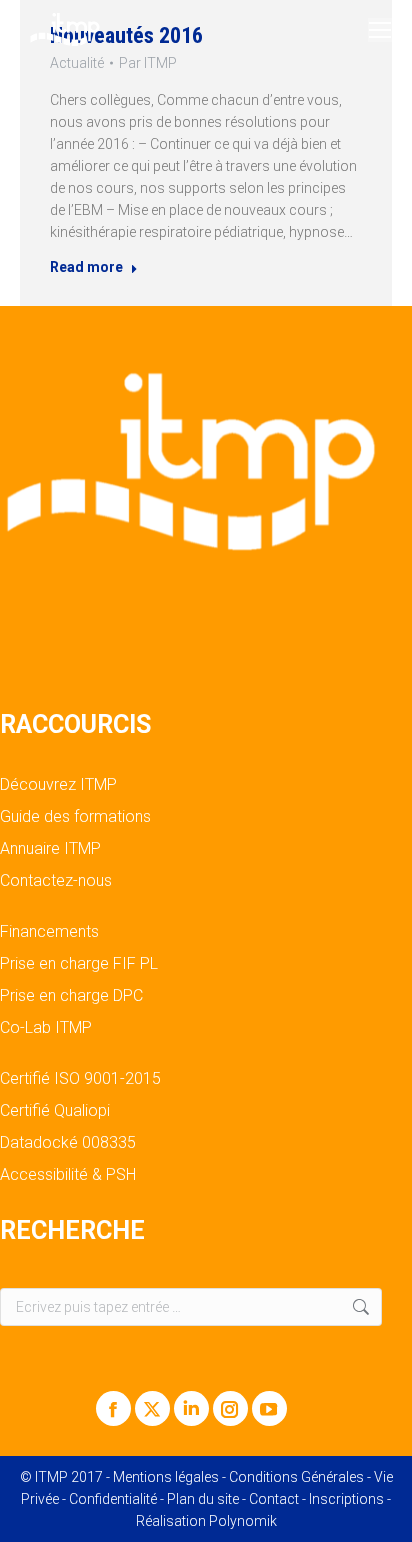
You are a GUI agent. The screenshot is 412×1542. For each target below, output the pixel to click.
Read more (86, 267)
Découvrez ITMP (58, 785)
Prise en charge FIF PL (79, 964)
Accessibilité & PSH (68, 1175)
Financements (49, 932)
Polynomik (243, 1521)
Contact (274, 1499)
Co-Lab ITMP (46, 1028)
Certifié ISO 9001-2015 (80, 1079)
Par (148, 63)
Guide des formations (75, 817)
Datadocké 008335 (68, 1143)
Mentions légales (166, 1477)
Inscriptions (346, 1499)
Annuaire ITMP (50, 849)
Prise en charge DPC (71, 996)
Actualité (77, 63)
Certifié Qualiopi (55, 1111)
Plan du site (203, 1499)
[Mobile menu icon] (380, 30)
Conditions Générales (296, 1477)
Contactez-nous (56, 881)
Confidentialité (113, 1499)
